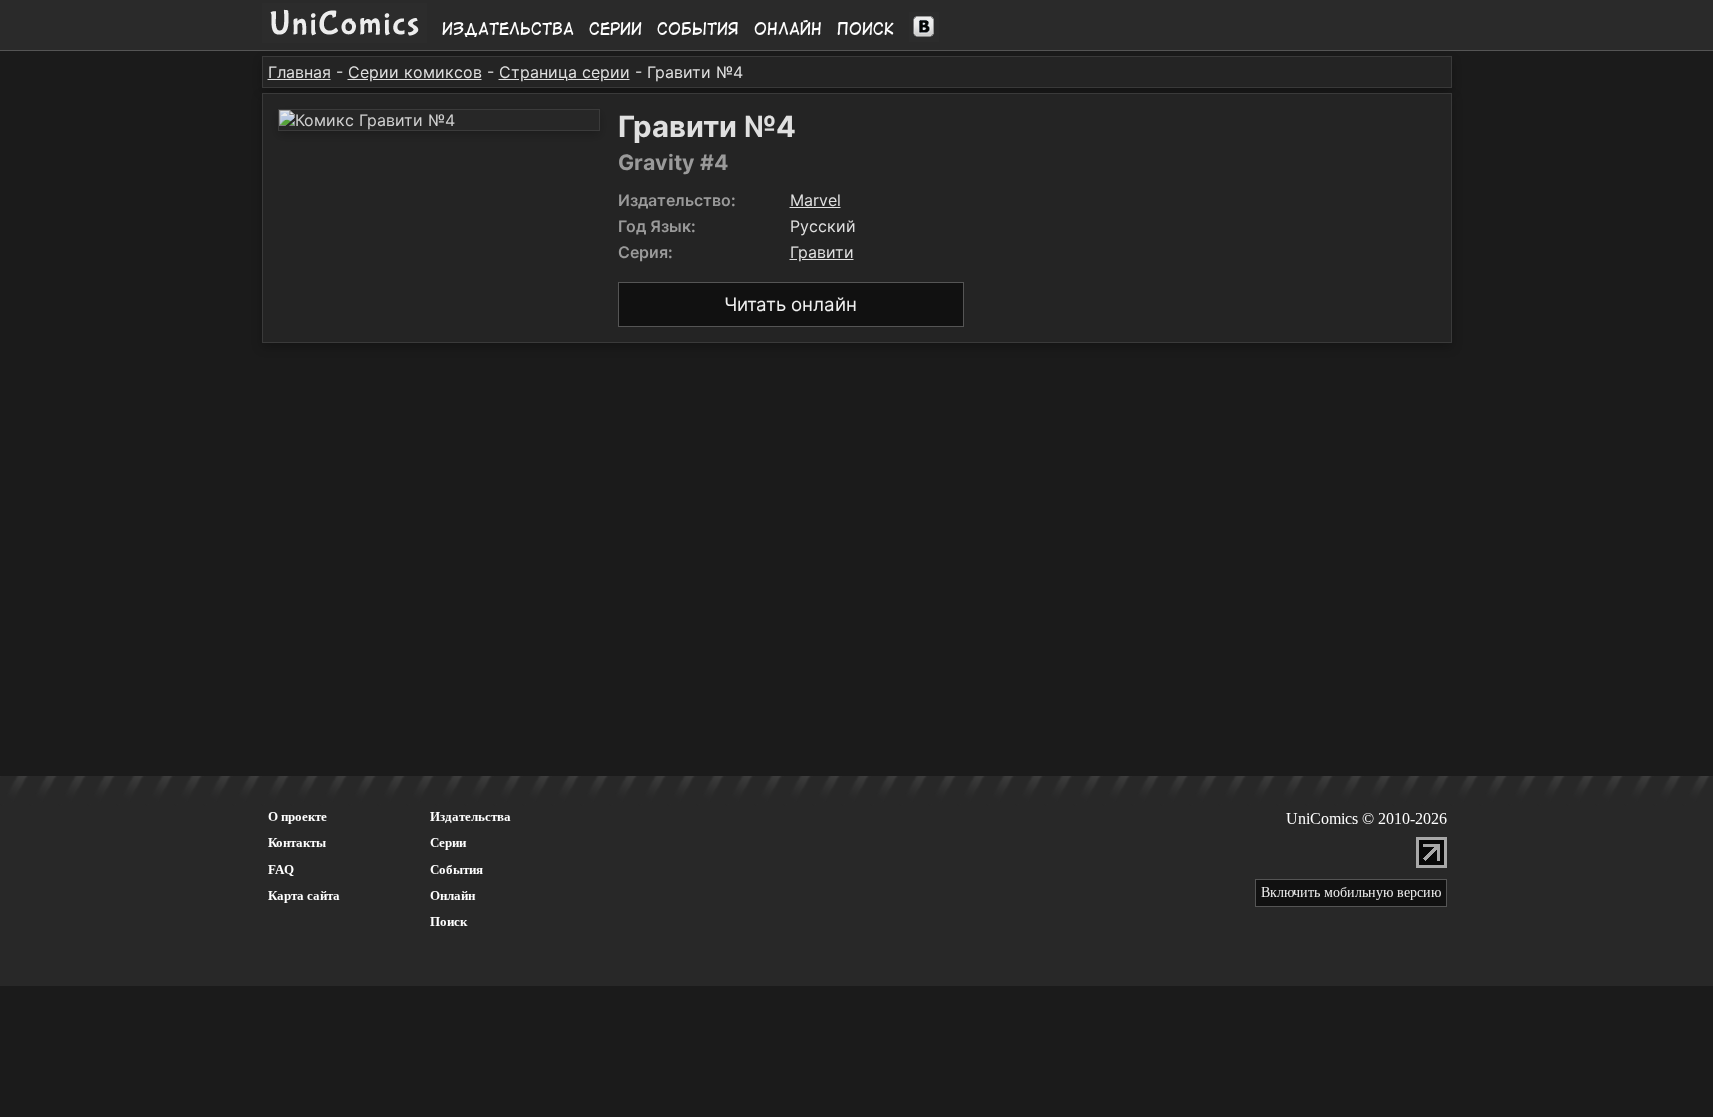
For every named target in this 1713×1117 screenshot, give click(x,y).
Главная (299, 72)
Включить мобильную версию (1351, 892)
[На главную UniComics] (344, 37)
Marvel (815, 200)
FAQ (281, 869)
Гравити (822, 252)
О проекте (297, 816)
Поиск (865, 29)
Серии (615, 29)
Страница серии (564, 72)
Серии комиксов (415, 72)
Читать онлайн (790, 304)
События (698, 29)
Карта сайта (304, 895)
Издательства (508, 29)
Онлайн (788, 29)
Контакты (297, 842)
